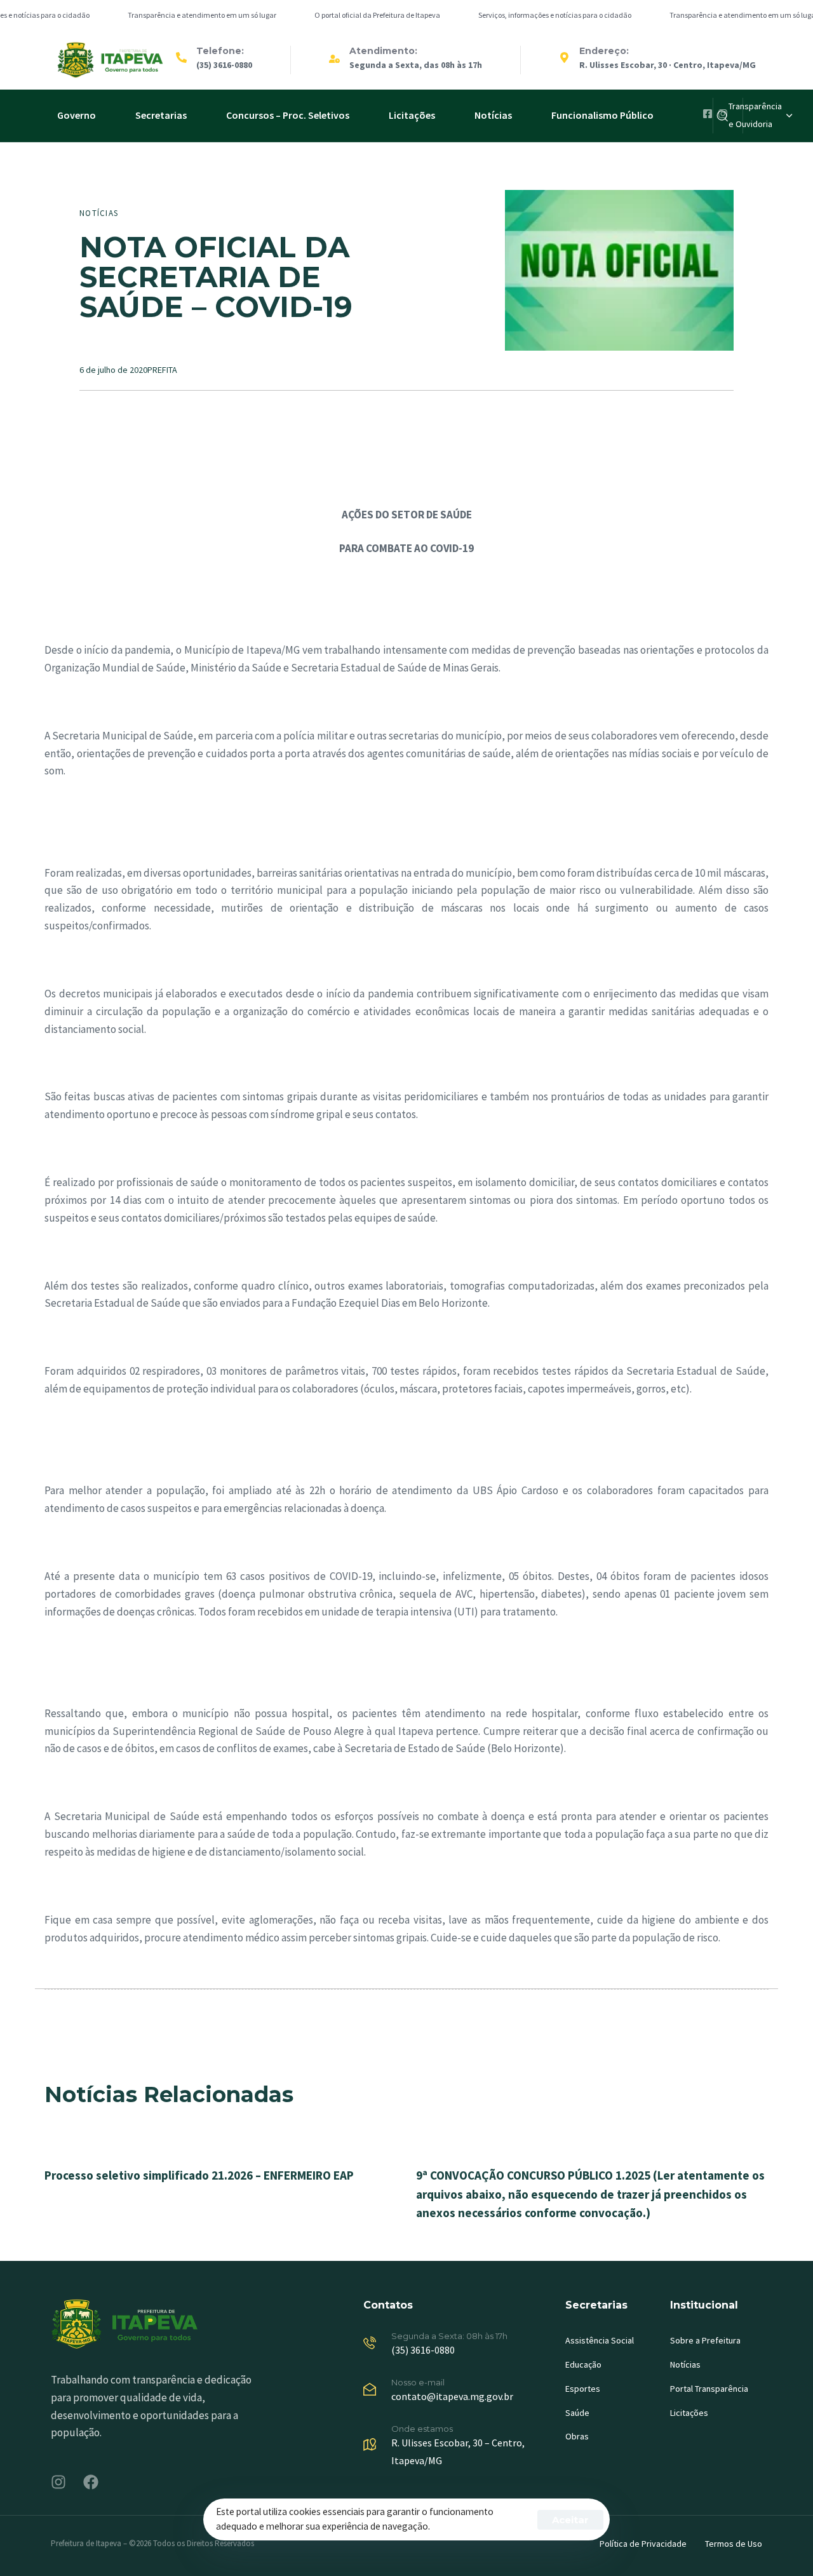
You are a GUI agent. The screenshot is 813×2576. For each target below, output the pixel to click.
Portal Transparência (709, 2389)
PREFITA (162, 370)
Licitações (412, 115)
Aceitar (570, 2520)
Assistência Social (600, 2340)
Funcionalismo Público (602, 115)
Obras (577, 2436)
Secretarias (161, 115)
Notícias (493, 115)
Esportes (583, 2389)
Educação (583, 2364)
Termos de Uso (734, 2544)
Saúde (577, 2413)
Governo (77, 115)
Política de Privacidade (643, 2544)
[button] (760, 116)
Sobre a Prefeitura (705, 2340)
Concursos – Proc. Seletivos (288, 115)
